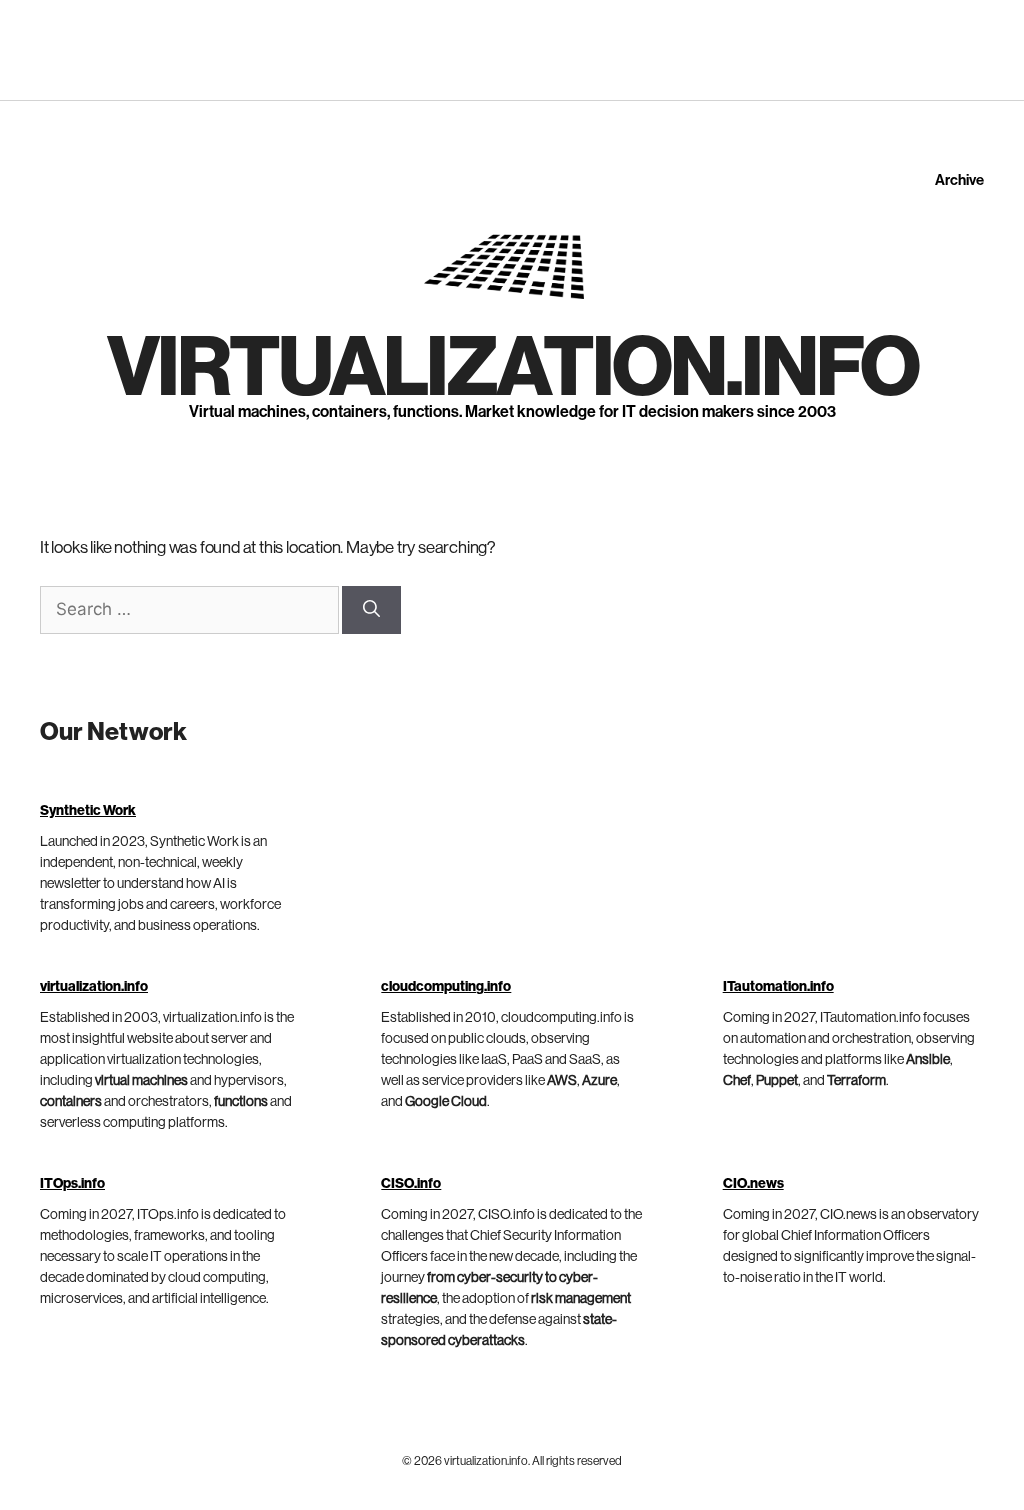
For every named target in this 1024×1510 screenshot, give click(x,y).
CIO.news (753, 1184)
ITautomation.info (778, 987)
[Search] (371, 610)
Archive (959, 180)
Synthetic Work (88, 811)
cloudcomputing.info (446, 987)
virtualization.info (512, 369)
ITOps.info (72, 1184)
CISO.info (411, 1184)
